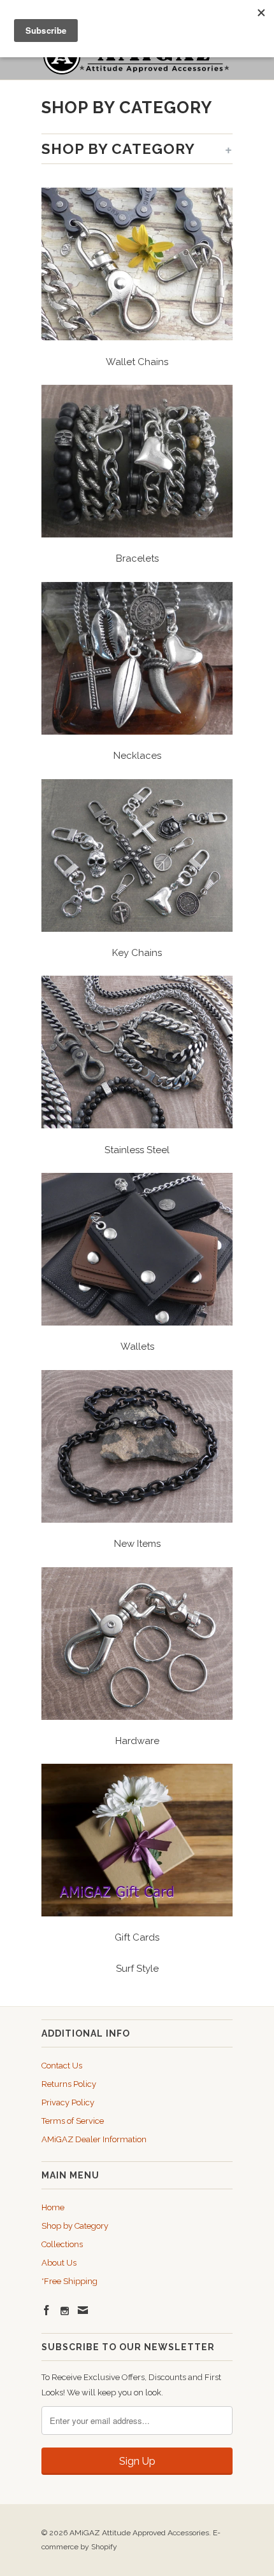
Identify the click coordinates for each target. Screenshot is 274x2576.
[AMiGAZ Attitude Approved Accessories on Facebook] (47, 2310)
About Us (59, 2263)
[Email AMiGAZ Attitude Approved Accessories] (83, 2310)
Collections (62, 2244)
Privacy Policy (68, 2102)
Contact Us (62, 2066)
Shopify (104, 2547)
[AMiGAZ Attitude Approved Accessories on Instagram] (65, 2311)
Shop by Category (75, 2226)
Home (53, 2207)
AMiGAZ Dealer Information (94, 2139)
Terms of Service (73, 2121)
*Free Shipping (69, 2281)
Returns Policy (69, 2084)
